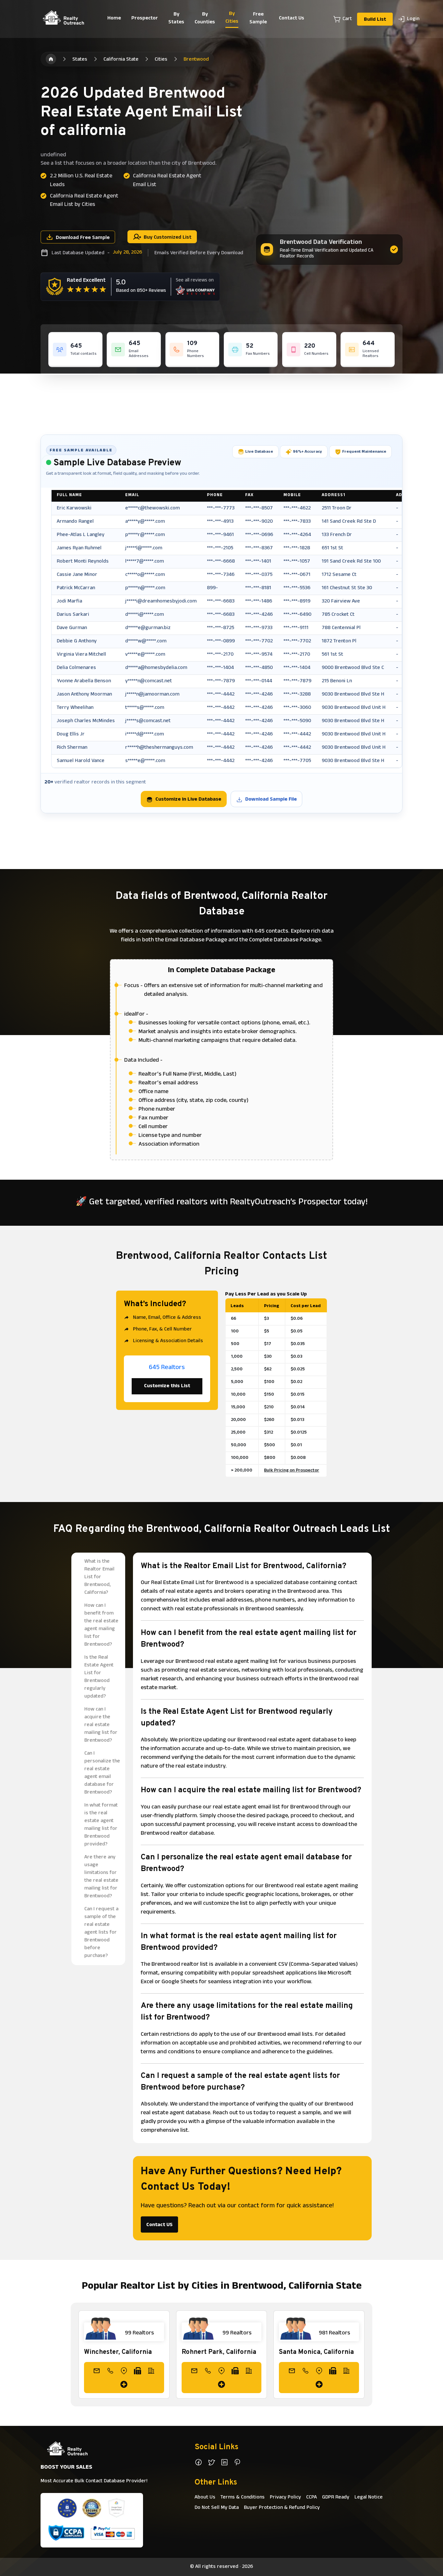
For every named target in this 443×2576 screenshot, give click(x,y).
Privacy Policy (285, 2498)
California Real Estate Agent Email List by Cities (84, 201)
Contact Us (292, 18)
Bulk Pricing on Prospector (292, 1471)
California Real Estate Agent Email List (167, 181)
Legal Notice (369, 2498)
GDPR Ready (336, 2498)
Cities (161, 60)
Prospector (145, 18)
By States (176, 18)
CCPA (311, 2498)
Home (114, 18)
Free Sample (258, 18)
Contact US (159, 2225)
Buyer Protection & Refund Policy (282, 2508)
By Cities (232, 18)
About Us (205, 2498)
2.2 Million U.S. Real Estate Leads (81, 181)
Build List (375, 20)
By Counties (205, 18)
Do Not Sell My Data (217, 2508)
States (80, 60)
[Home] (51, 59)
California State (121, 60)
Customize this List (167, 1386)
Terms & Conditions (243, 2498)
